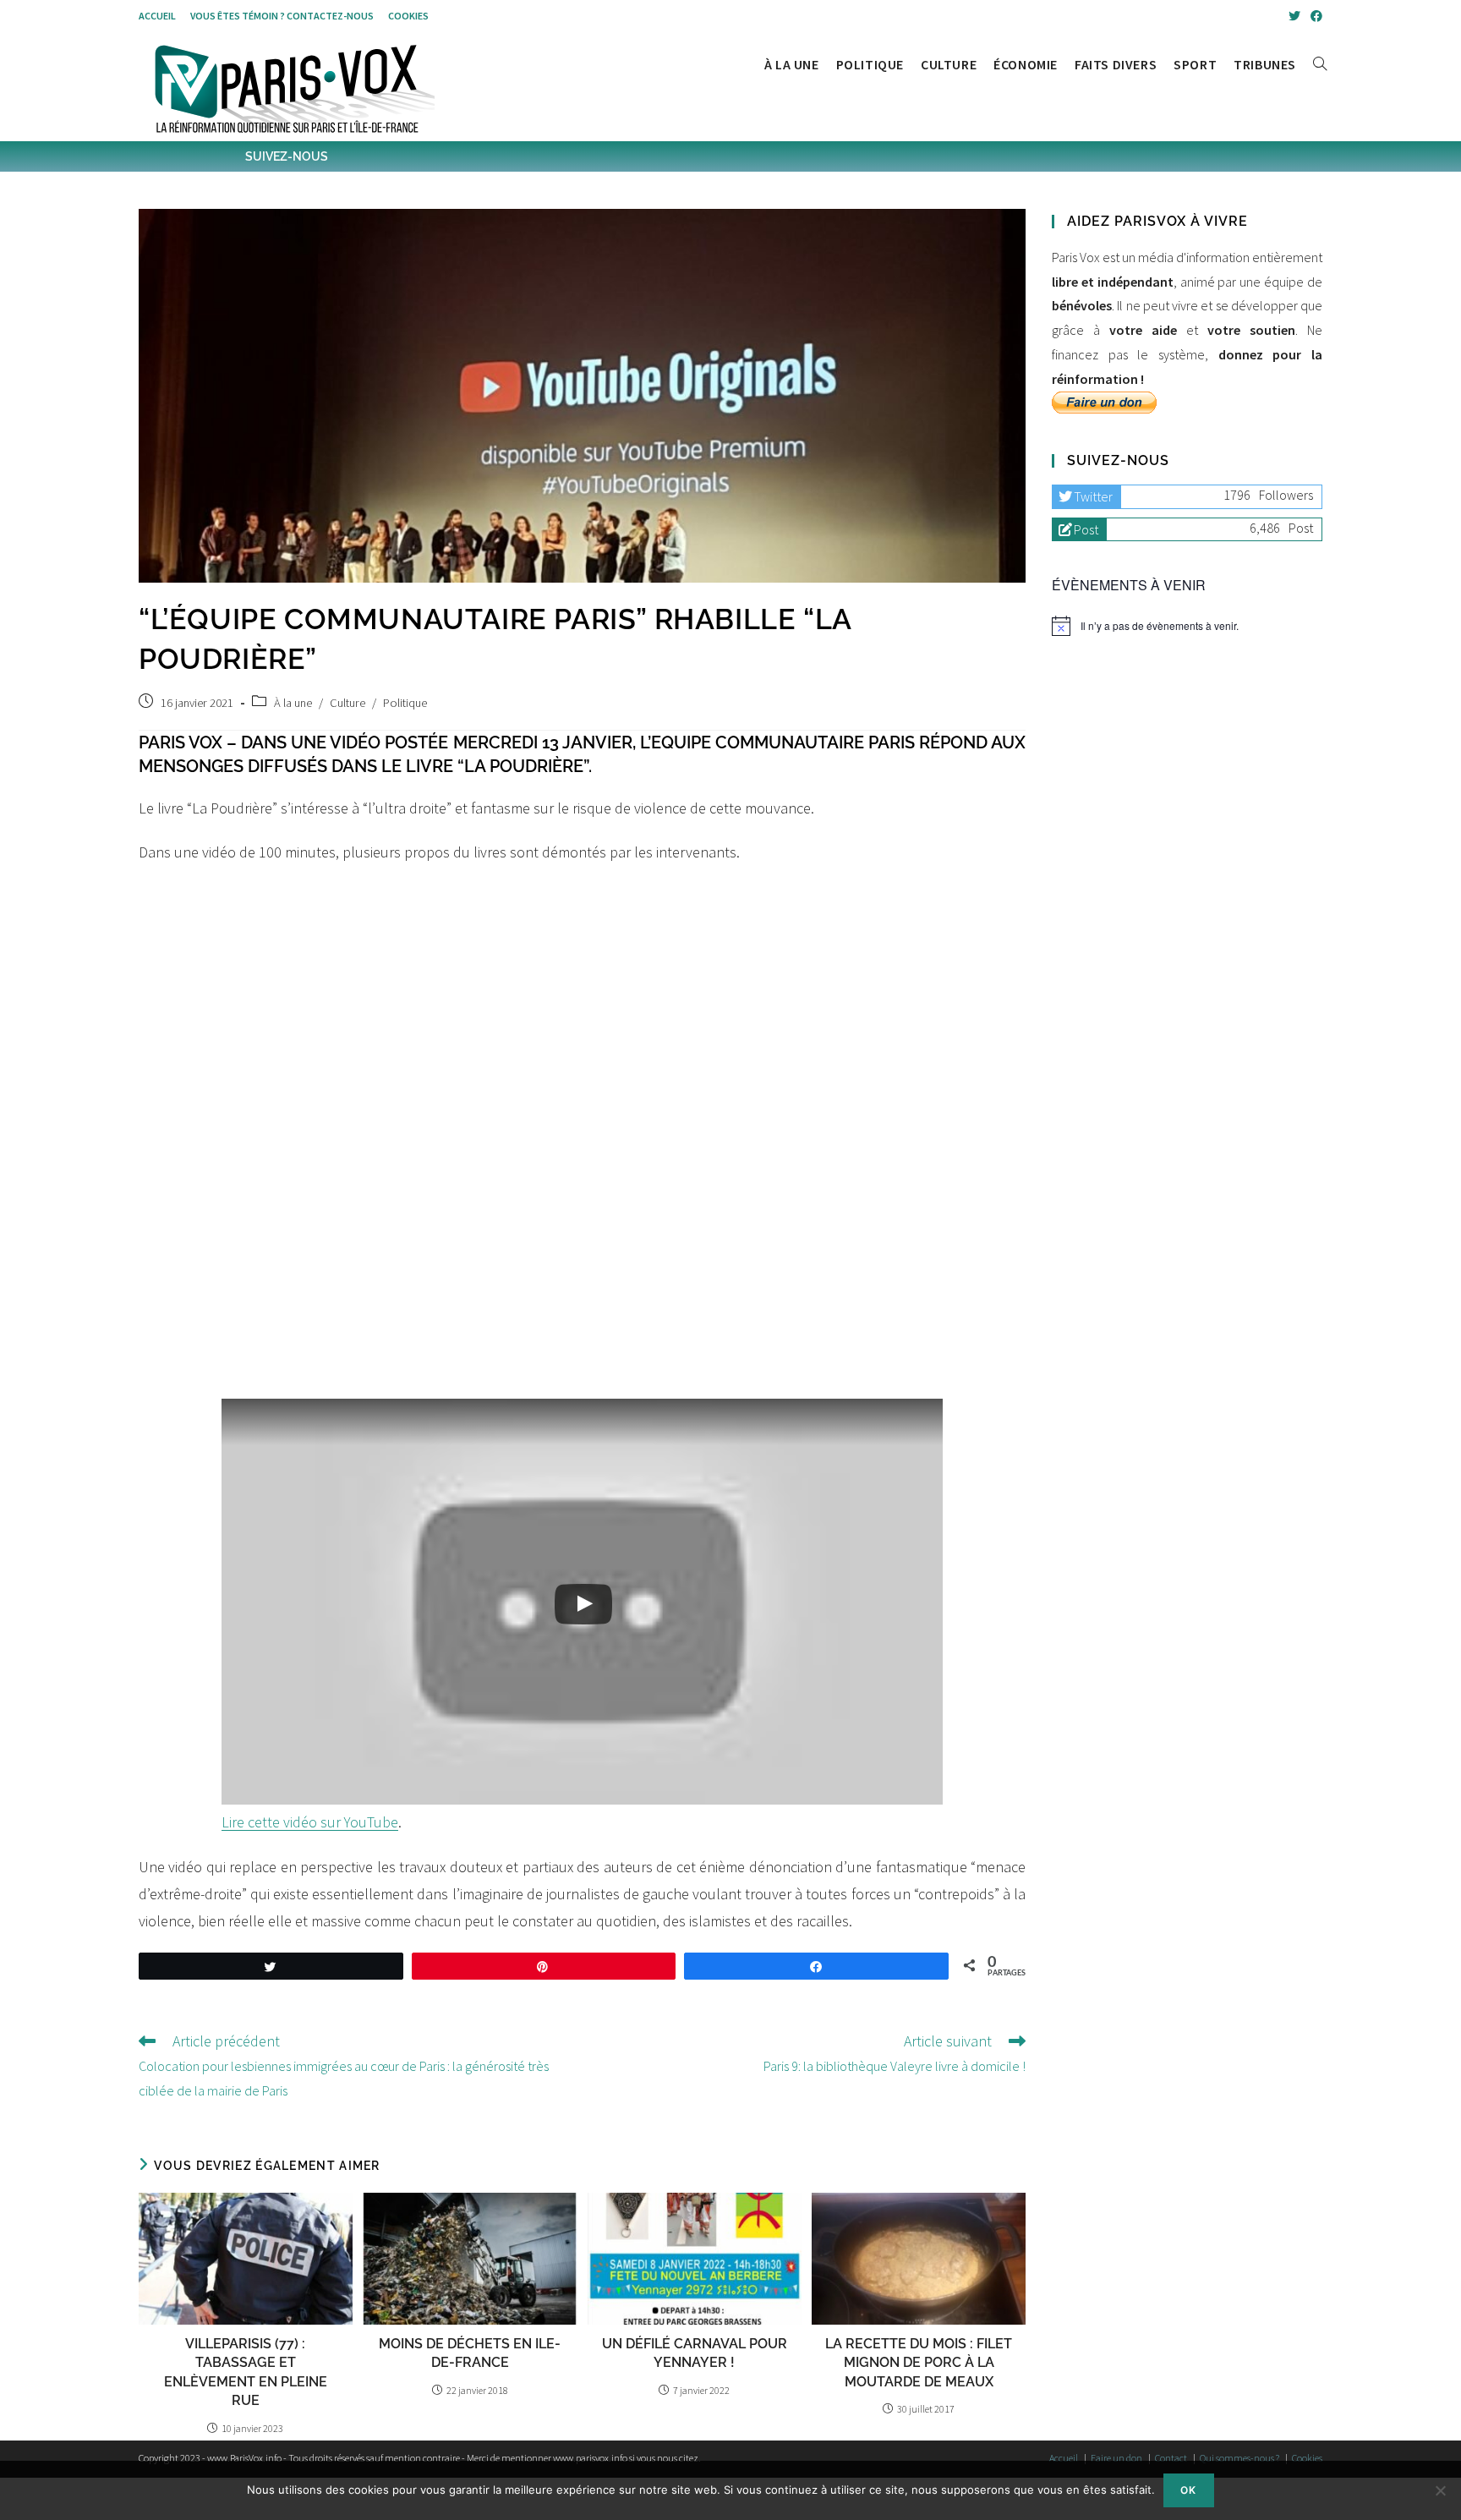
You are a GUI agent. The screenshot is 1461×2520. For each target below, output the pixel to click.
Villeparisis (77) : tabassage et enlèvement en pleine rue (246, 2372)
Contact (1171, 2458)
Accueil (157, 16)
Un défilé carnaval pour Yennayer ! (695, 2353)
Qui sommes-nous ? (1239, 2458)
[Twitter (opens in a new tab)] (1294, 16)
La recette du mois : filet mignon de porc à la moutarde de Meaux (919, 2363)
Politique (405, 703)
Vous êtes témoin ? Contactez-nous (282, 16)
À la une (293, 703)
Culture (347, 703)
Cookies (408, 16)
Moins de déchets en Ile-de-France (470, 2353)
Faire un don (1116, 2458)
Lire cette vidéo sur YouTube (310, 1822)
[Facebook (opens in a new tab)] (1314, 16)
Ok (1188, 2490)
